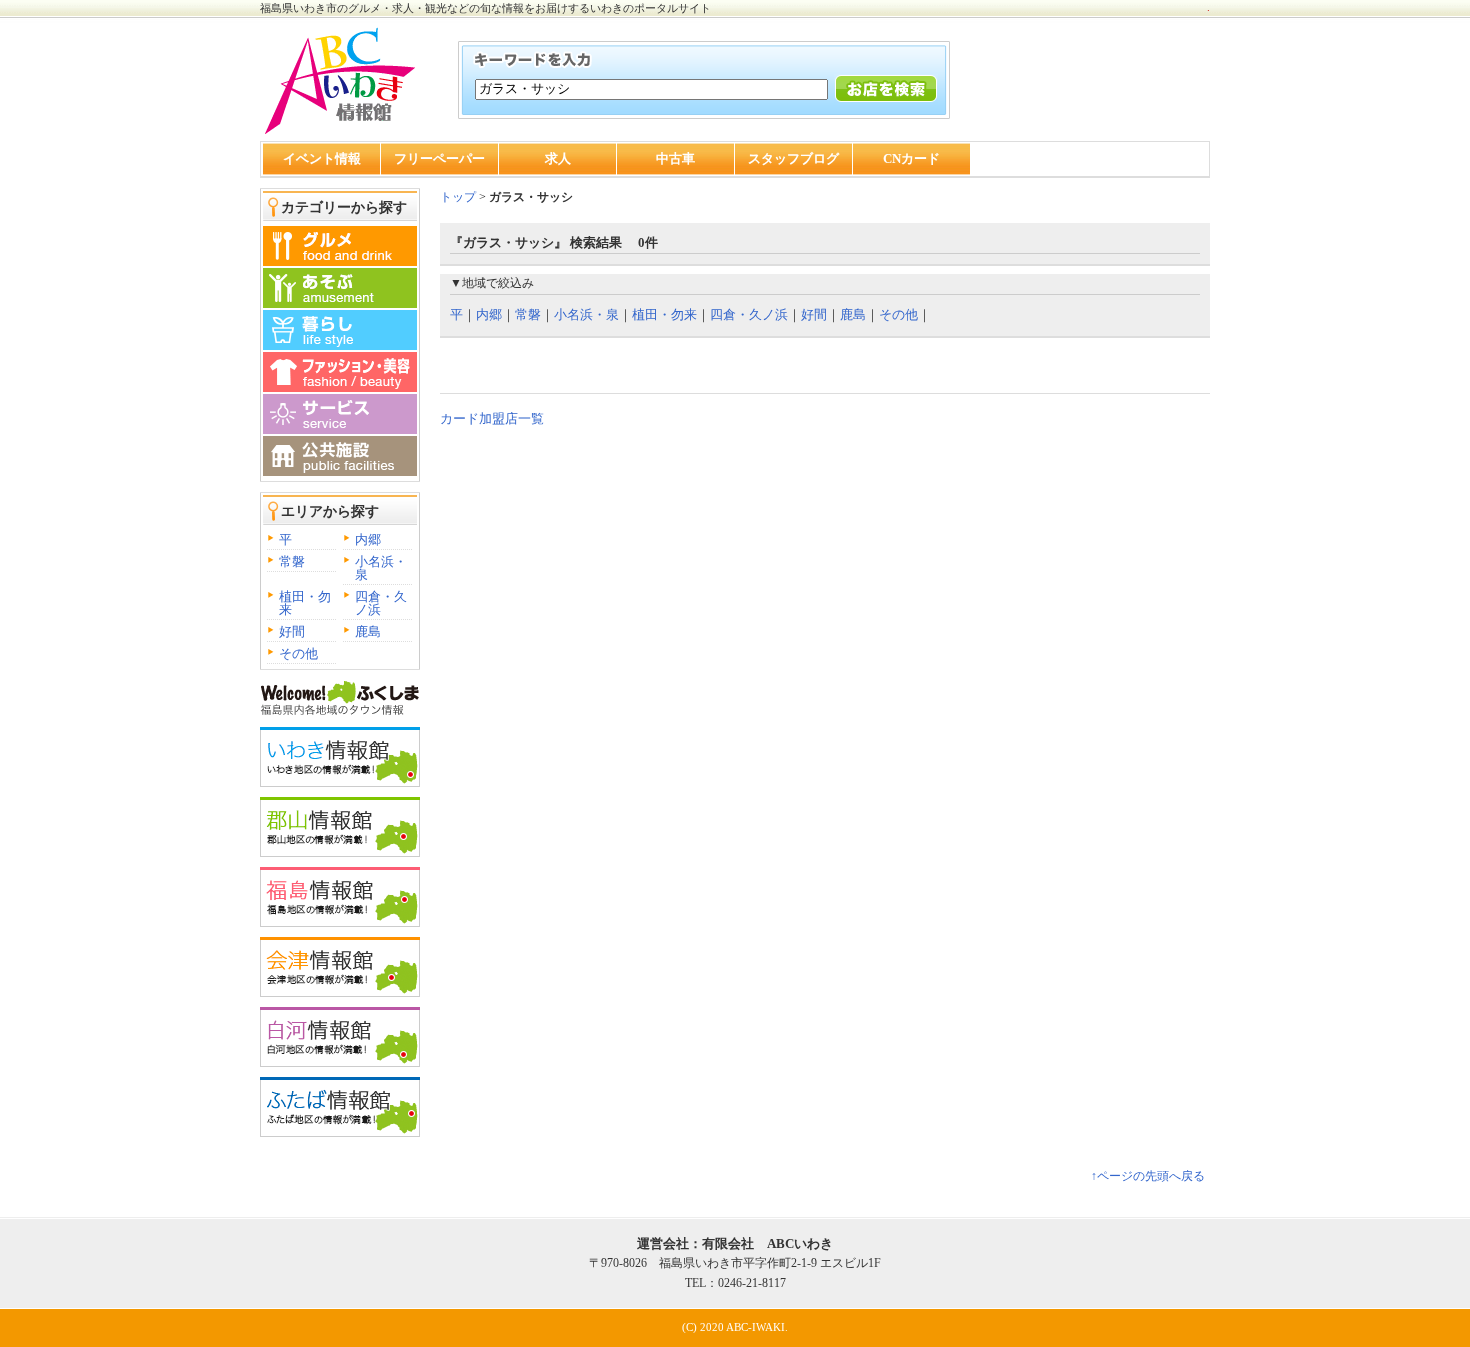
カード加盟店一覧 (492, 418)
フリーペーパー (439, 158)
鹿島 (368, 631)
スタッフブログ (793, 158)
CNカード (911, 158)
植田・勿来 (305, 603)
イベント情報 (322, 158)
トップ (458, 197)
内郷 (368, 539)
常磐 (292, 561)
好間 (292, 631)
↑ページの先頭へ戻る (1148, 1176)
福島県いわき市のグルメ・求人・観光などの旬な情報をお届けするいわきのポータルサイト (485, 8)
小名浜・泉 (381, 568)
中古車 (675, 158)
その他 (298, 653)
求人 (558, 158)
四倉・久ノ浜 (381, 603)
